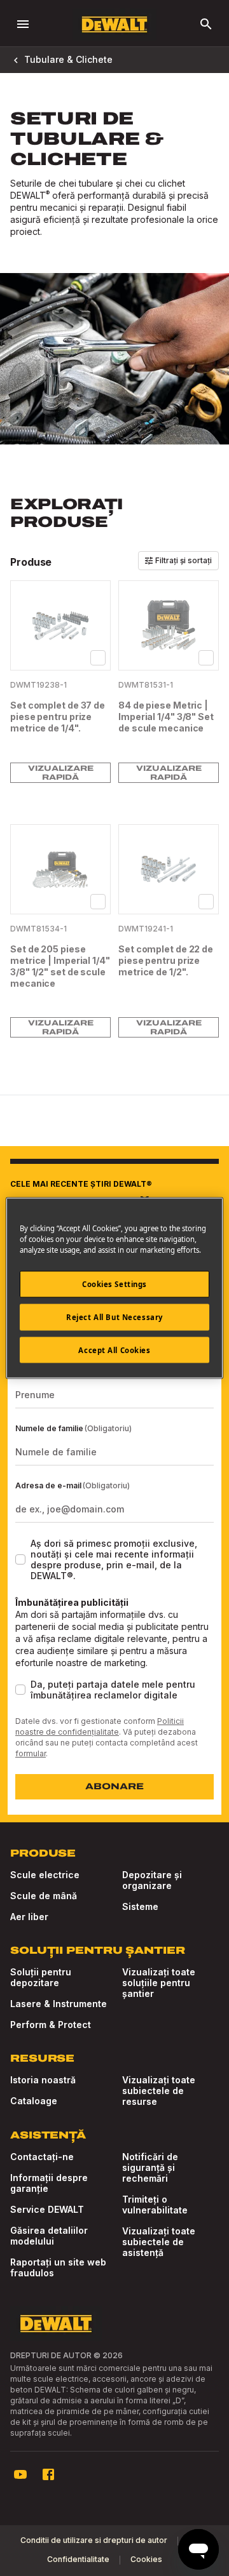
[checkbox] (98, 658)
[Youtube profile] (20, 2474)
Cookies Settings (114, 1284)
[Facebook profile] (48, 2474)
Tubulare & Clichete (68, 59)
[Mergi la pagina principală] (114, 24)
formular (31, 1753)
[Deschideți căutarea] (206, 24)
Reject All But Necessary (114, 1317)
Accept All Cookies (114, 1350)
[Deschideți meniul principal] (23, 24)
